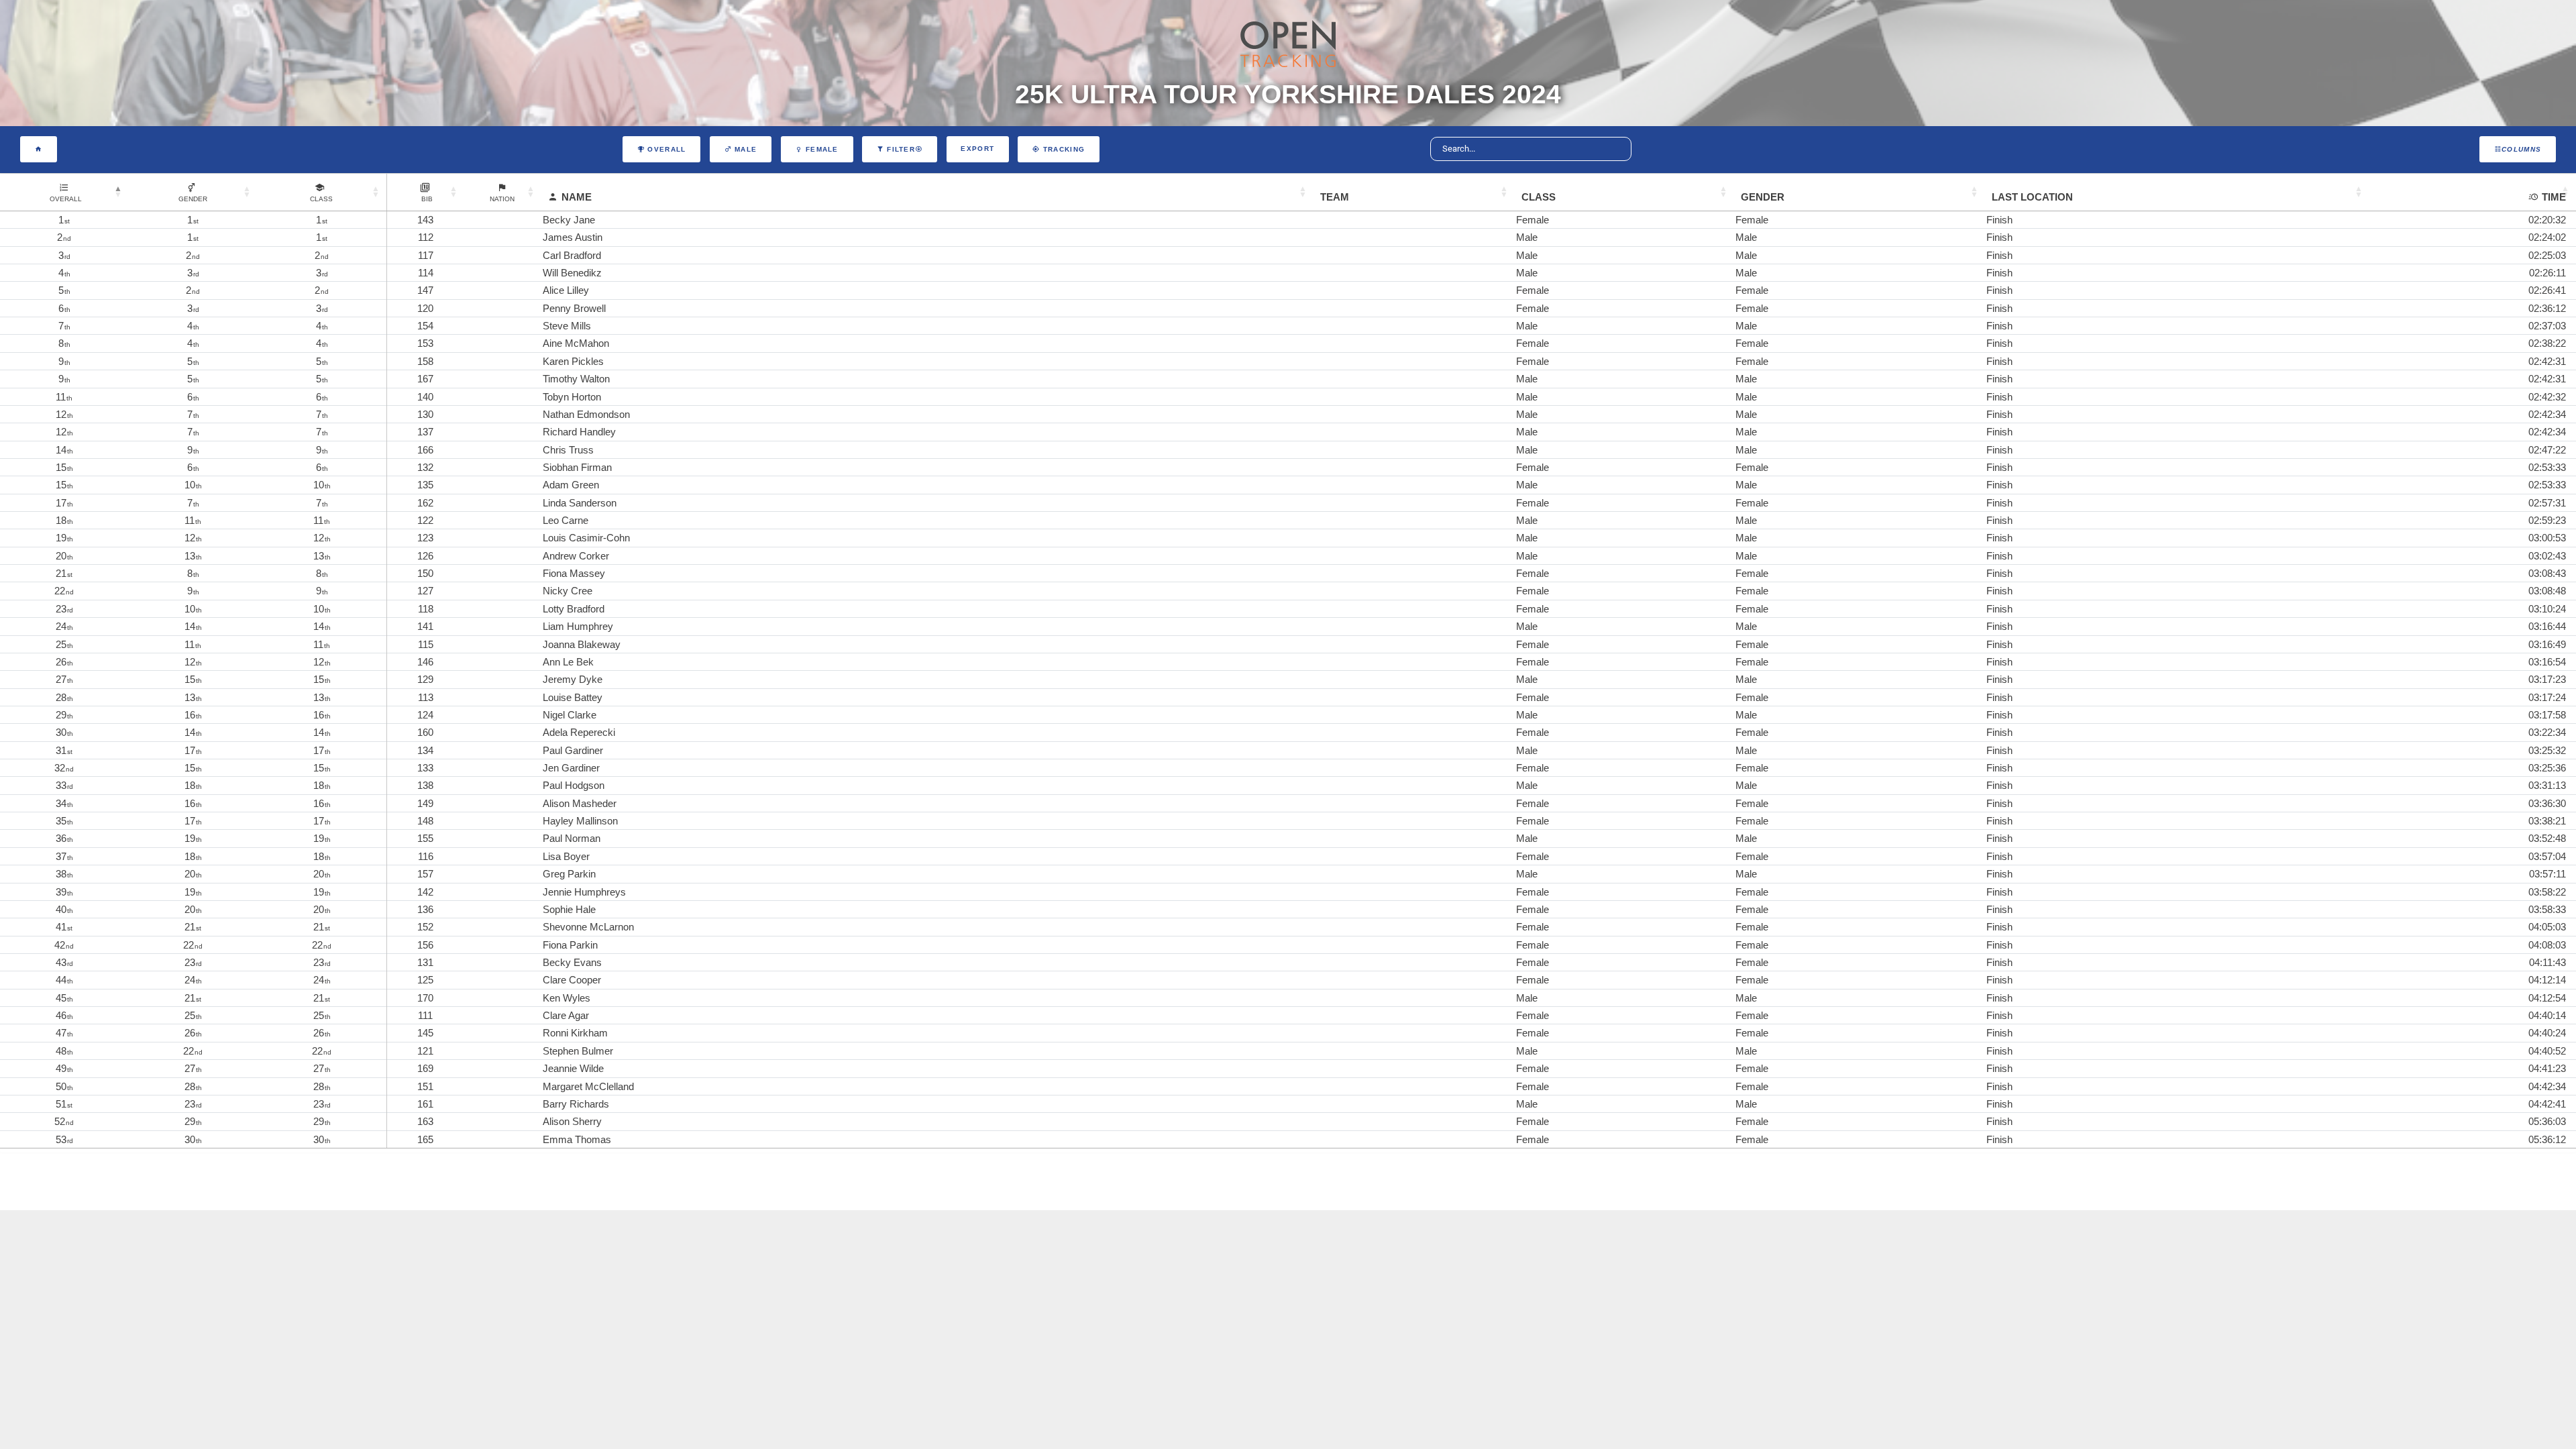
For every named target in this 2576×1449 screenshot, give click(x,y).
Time (2554, 197)
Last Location (2032, 197)
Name (577, 197)
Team (1335, 197)
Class (1539, 197)
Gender (1763, 197)
